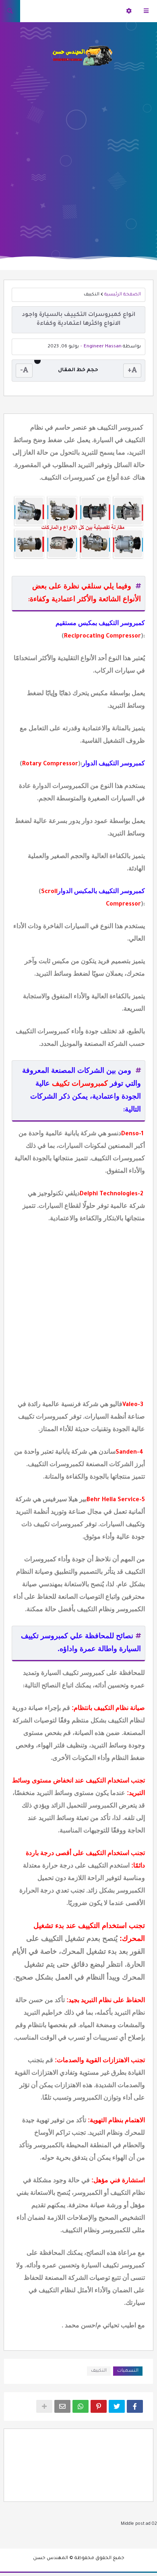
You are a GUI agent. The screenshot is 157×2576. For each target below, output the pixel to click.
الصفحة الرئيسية (123, 295)
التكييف (92, 295)
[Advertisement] (78, 157)
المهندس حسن (51, 2558)
